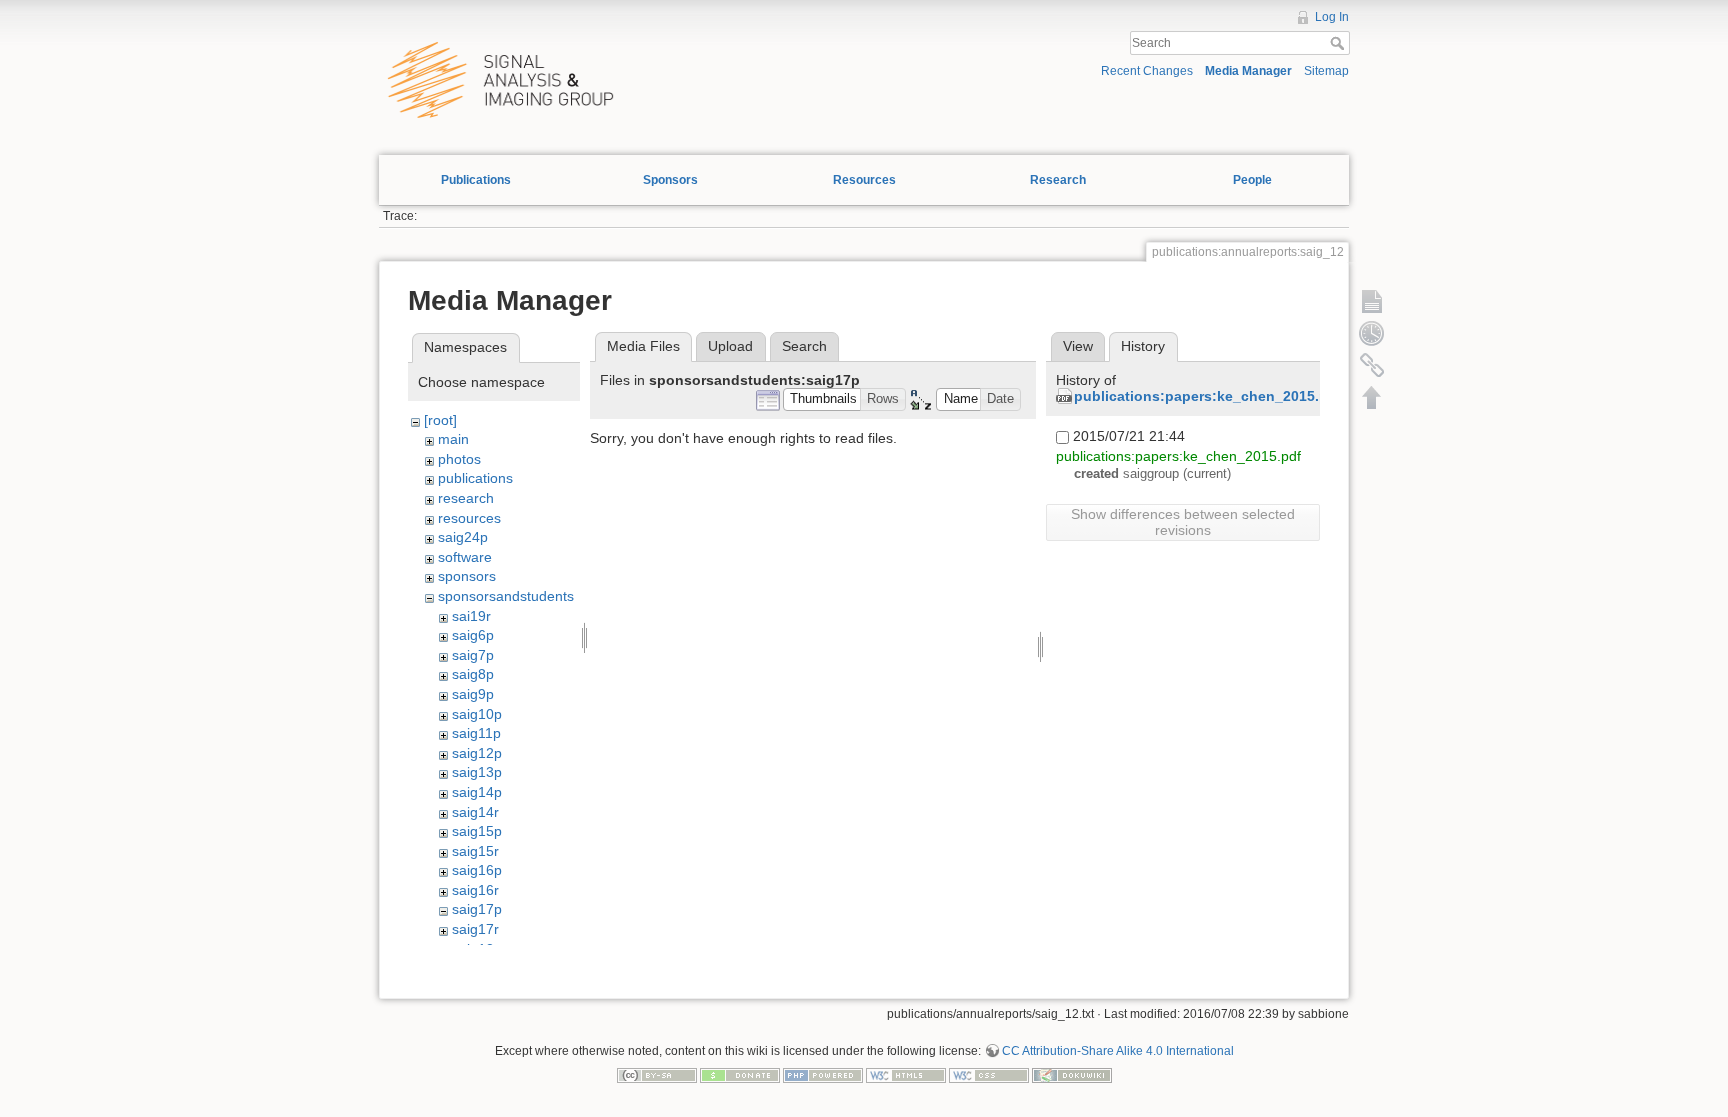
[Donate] (740, 1074)
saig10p (477, 714)
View (1078, 346)
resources (469, 518)
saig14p (477, 792)
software (465, 557)
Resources (864, 180)
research (466, 498)
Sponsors (670, 180)
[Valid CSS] (989, 1074)
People (1252, 180)
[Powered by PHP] (823, 1074)
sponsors (467, 576)
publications (475, 478)
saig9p (473, 694)
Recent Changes (1147, 71)
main (453, 439)
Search (1339, 43)
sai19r (471, 616)
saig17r (475, 929)
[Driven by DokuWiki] (1072, 1074)
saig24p (463, 537)
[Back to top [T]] (1372, 397)
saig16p (477, 870)
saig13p (477, 772)
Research (1058, 180)
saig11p (476, 733)
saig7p (473, 655)
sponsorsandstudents (506, 596)
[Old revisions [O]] (1372, 333)
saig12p (477, 753)
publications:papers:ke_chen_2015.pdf (1208, 396)
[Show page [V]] (1372, 301)
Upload (730, 346)
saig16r (475, 890)
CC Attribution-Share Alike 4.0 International (1118, 1051)
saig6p (473, 635)
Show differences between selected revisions (1183, 522)
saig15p (477, 831)
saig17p (477, 909)
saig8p (473, 674)
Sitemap (1326, 71)
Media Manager (1248, 71)
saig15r (475, 851)
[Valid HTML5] (906, 1074)
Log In (1332, 17)
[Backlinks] (1372, 365)
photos (459, 459)
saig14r (475, 812)
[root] (440, 420)
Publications (476, 180)
